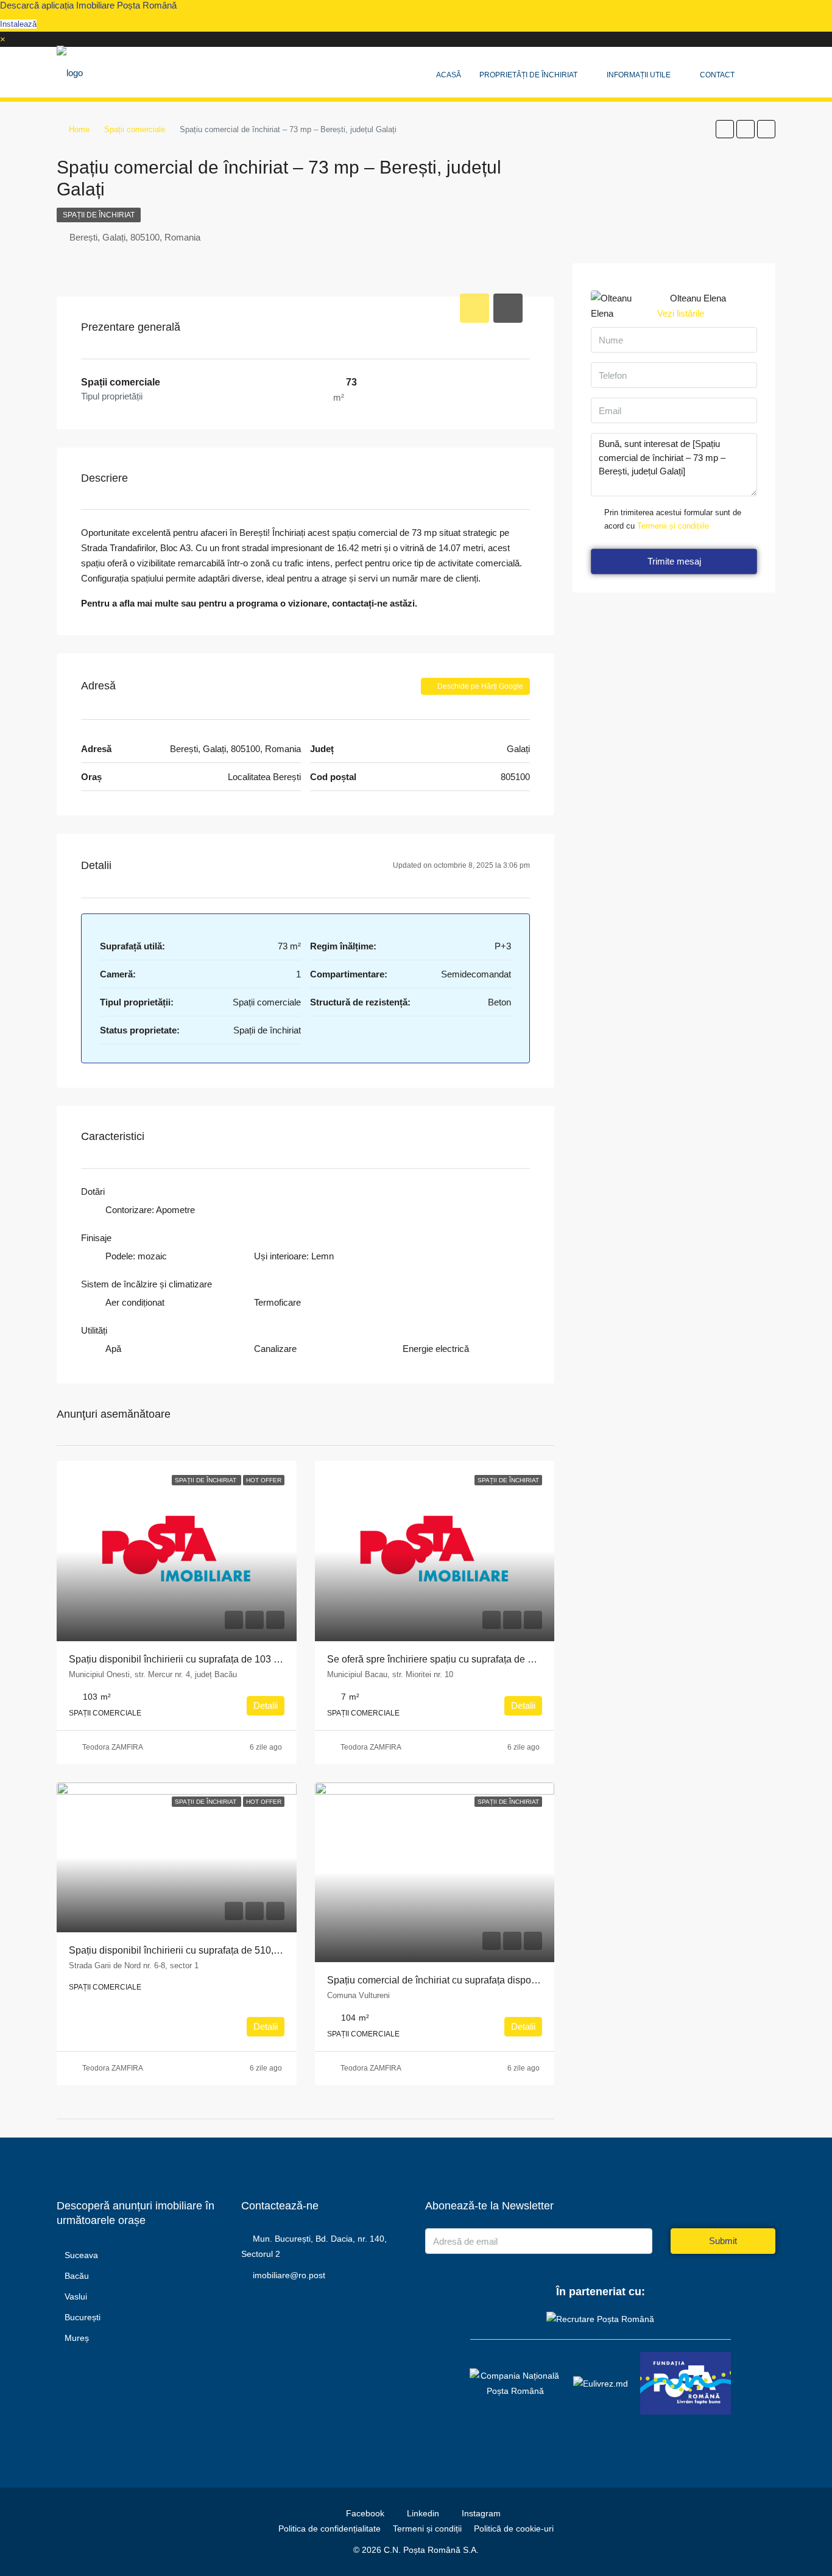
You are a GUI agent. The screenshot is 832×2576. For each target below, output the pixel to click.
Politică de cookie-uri (514, 2528)
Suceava (81, 2255)
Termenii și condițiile (673, 526)
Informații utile (639, 75)
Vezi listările (681, 313)
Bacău (77, 2276)
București (83, 2317)
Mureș (77, 2338)
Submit (723, 2241)
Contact (717, 75)
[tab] (474, 308)
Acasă (449, 75)
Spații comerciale (135, 129)
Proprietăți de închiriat (528, 75)
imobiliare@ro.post (289, 2275)
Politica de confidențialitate (330, 2528)
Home (79, 129)
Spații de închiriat (99, 215)
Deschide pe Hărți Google (479, 686)
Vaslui (76, 2296)
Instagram (480, 2513)
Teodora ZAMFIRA (113, 1747)
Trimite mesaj (674, 561)
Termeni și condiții (427, 2528)
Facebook (365, 2513)
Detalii (266, 1705)
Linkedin (423, 2513)
